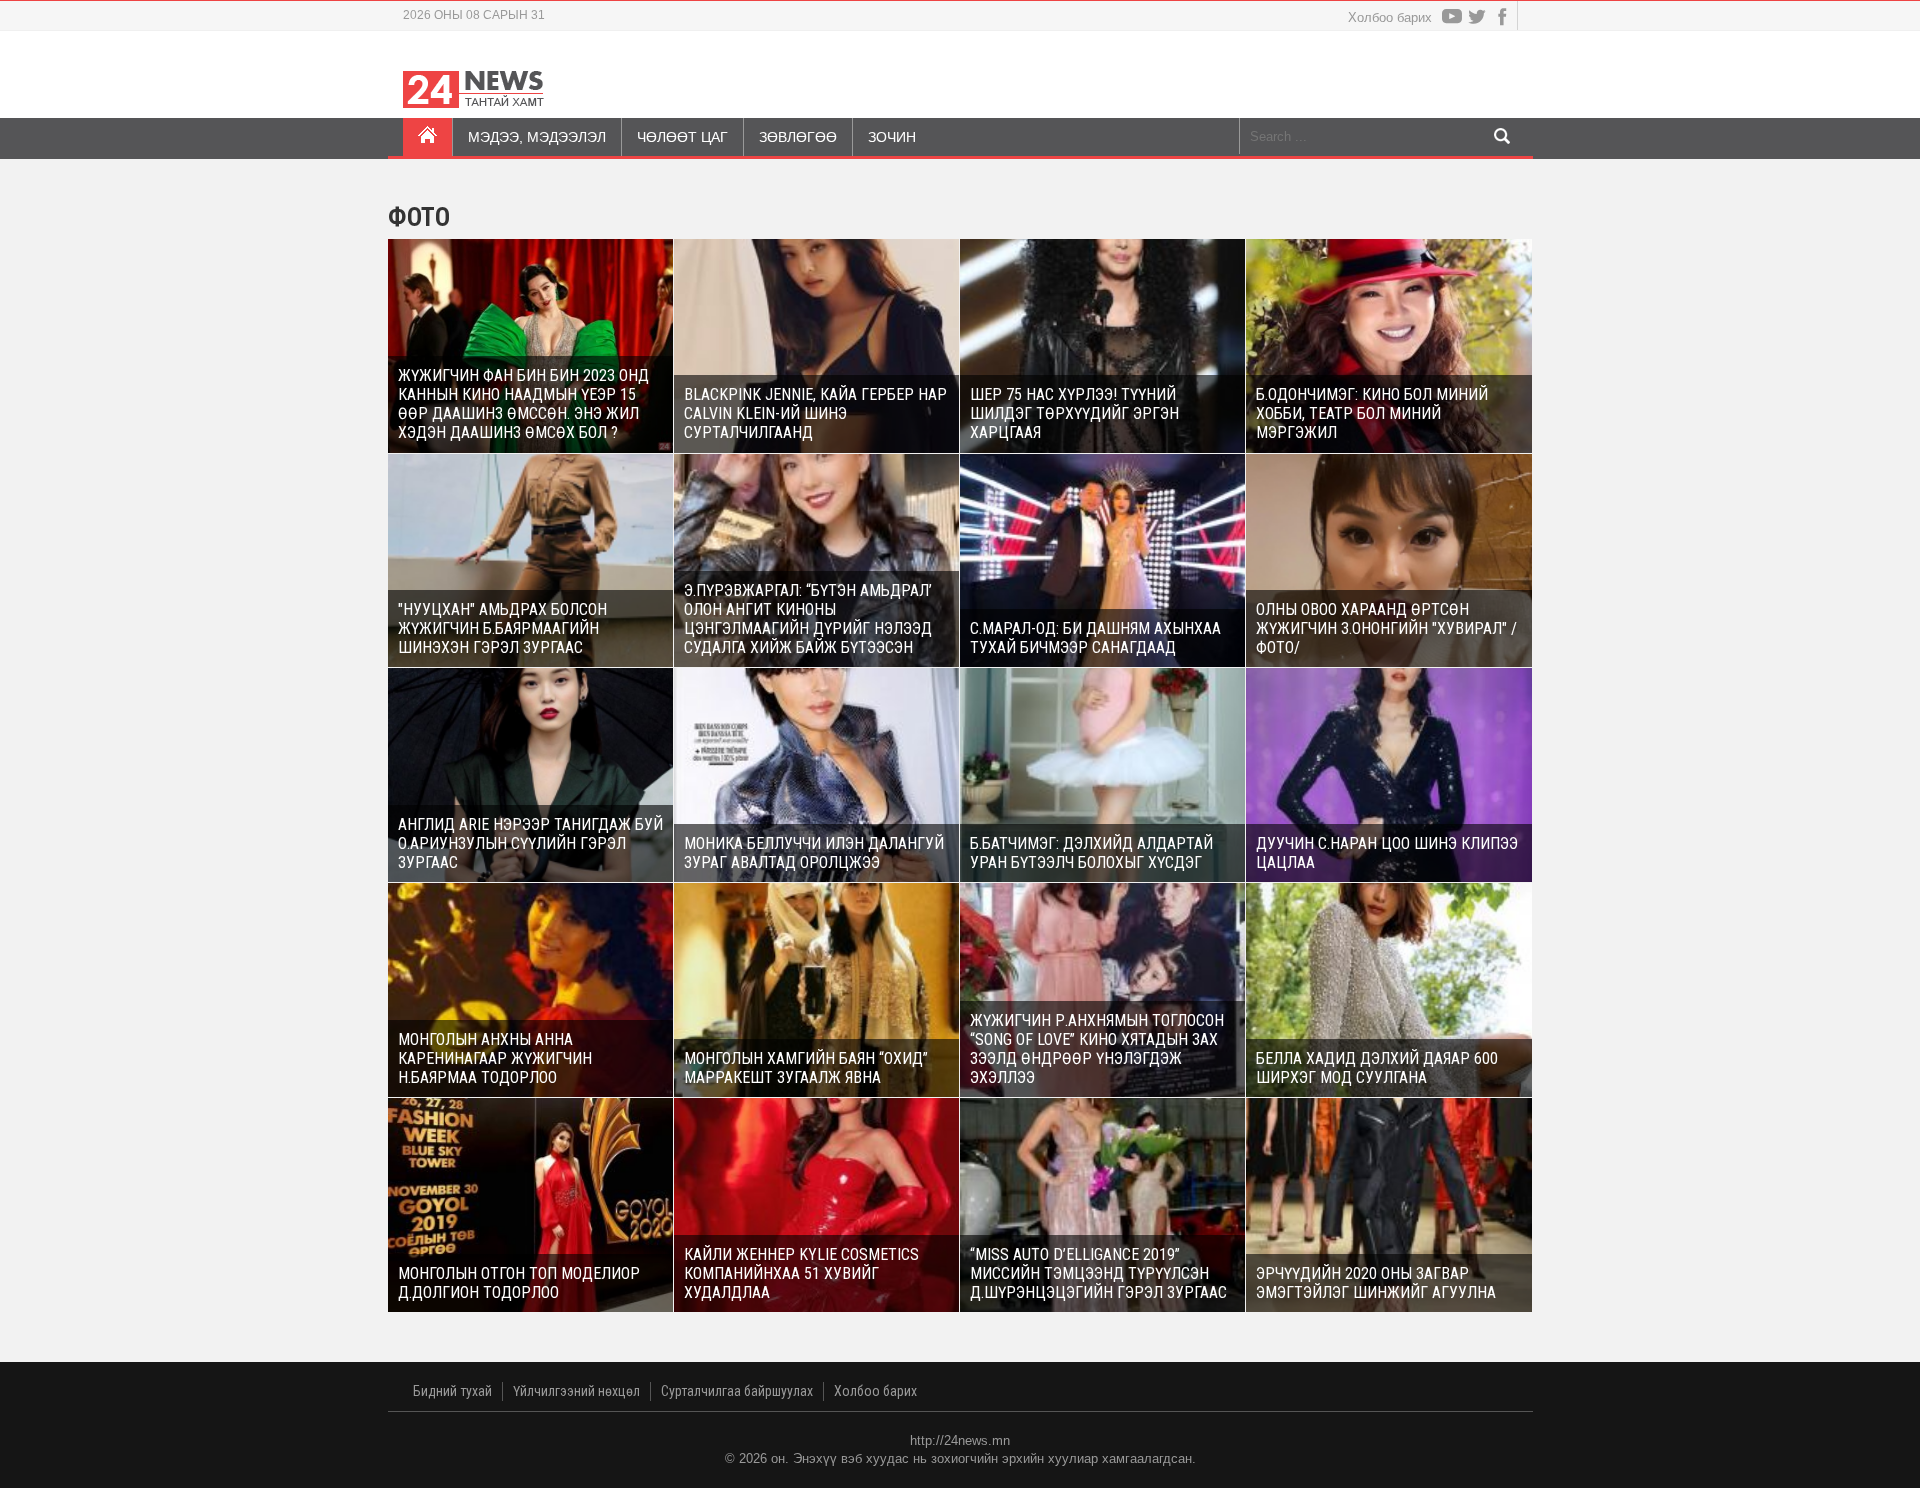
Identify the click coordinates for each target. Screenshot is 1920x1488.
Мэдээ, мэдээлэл (537, 137)
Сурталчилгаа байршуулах (737, 1391)
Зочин (892, 137)
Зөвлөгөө (798, 137)
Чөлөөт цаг (682, 137)
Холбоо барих (1390, 17)
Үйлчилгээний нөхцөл (576, 1391)
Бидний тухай (452, 1391)
